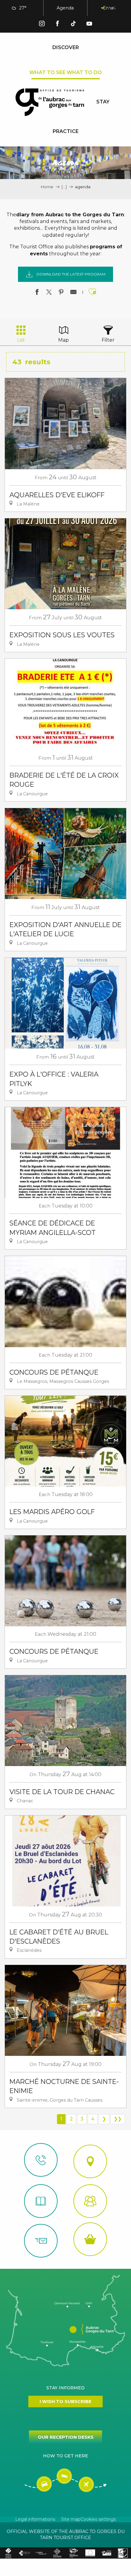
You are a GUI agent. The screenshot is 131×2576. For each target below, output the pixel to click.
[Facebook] (58, 25)
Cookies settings (98, 2519)
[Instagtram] (42, 25)
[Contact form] (41, 2241)
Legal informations (35, 2519)
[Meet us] (90, 2161)
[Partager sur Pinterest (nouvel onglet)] (61, 293)
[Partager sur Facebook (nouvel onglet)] (37, 293)
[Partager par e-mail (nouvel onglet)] (73, 293)
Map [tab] (64, 340)
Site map (71, 2519)
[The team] (90, 2201)
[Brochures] (41, 2201)
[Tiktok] (73, 25)
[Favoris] (112, 8)
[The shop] (90, 2239)
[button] (97, 8)
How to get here (65, 2456)
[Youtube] (89, 25)
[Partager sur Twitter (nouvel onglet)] (49, 293)
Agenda (65, 8)
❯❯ (118, 2119)
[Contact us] (41, 2160)
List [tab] (21, 340)
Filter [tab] (108, 340)
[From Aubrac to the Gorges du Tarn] (50, 102)
